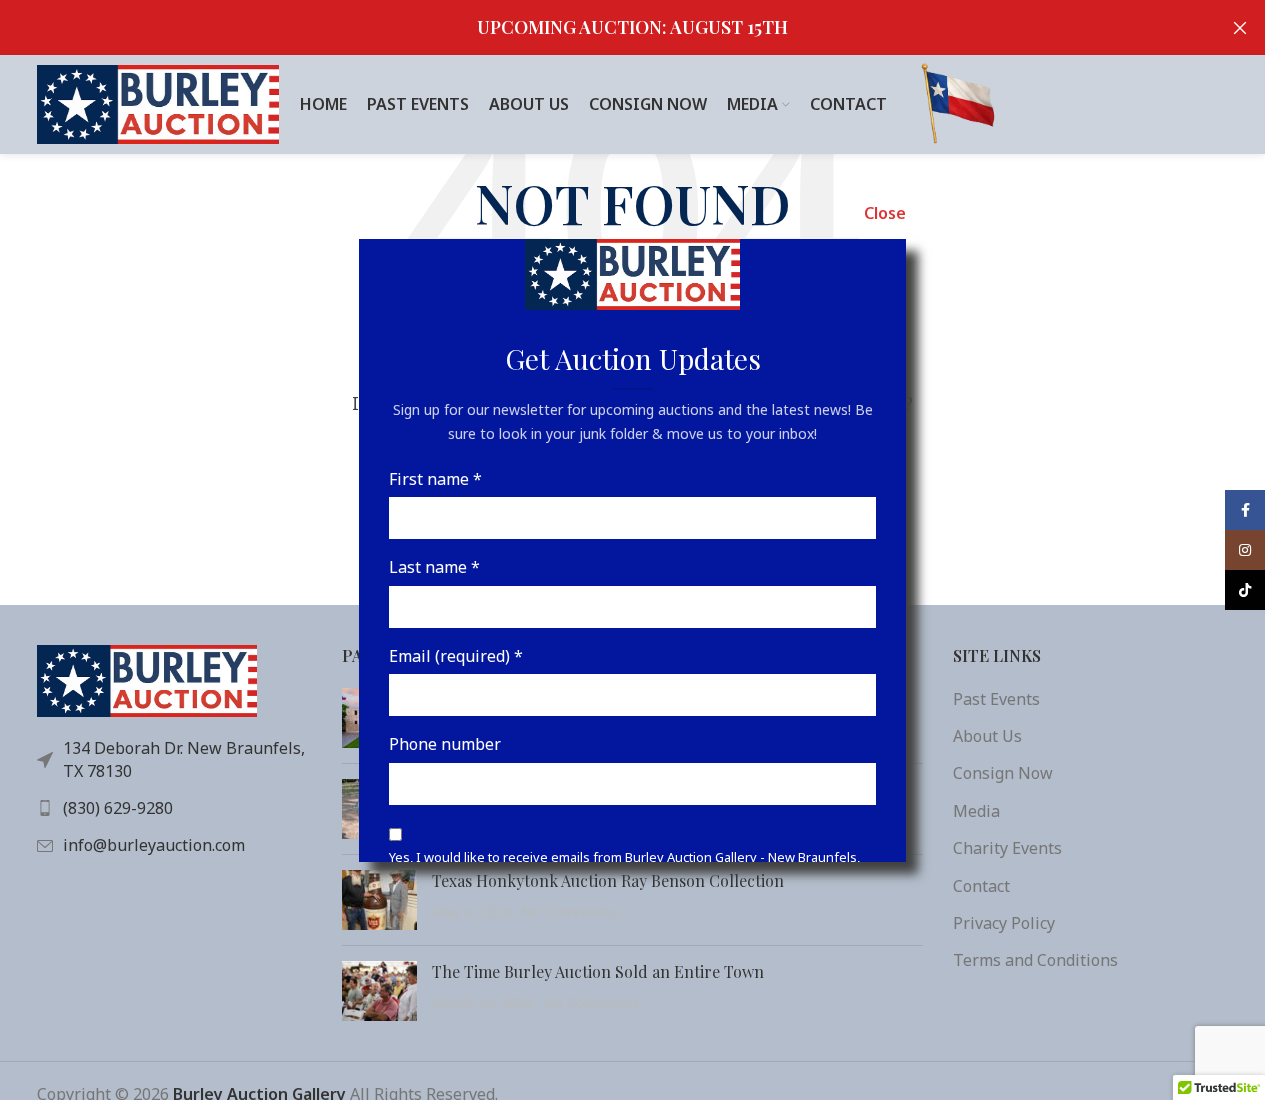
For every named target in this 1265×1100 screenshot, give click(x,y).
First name (435, 478)
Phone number (445, 744)
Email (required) (456, 655)
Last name (434, 567)
